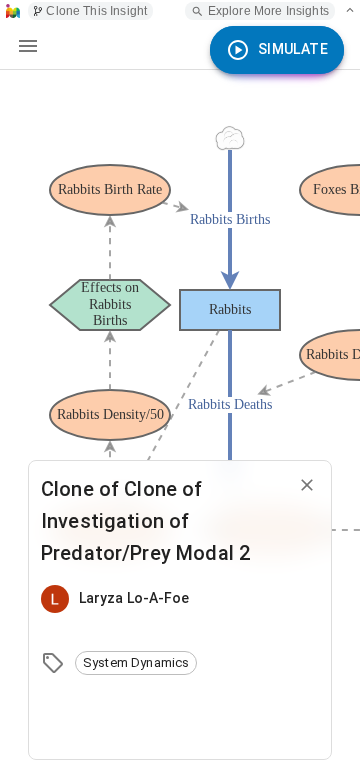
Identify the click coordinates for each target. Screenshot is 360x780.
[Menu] (28, 46)
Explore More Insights (268, 11)
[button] (136, 663)
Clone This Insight (96, 11)
